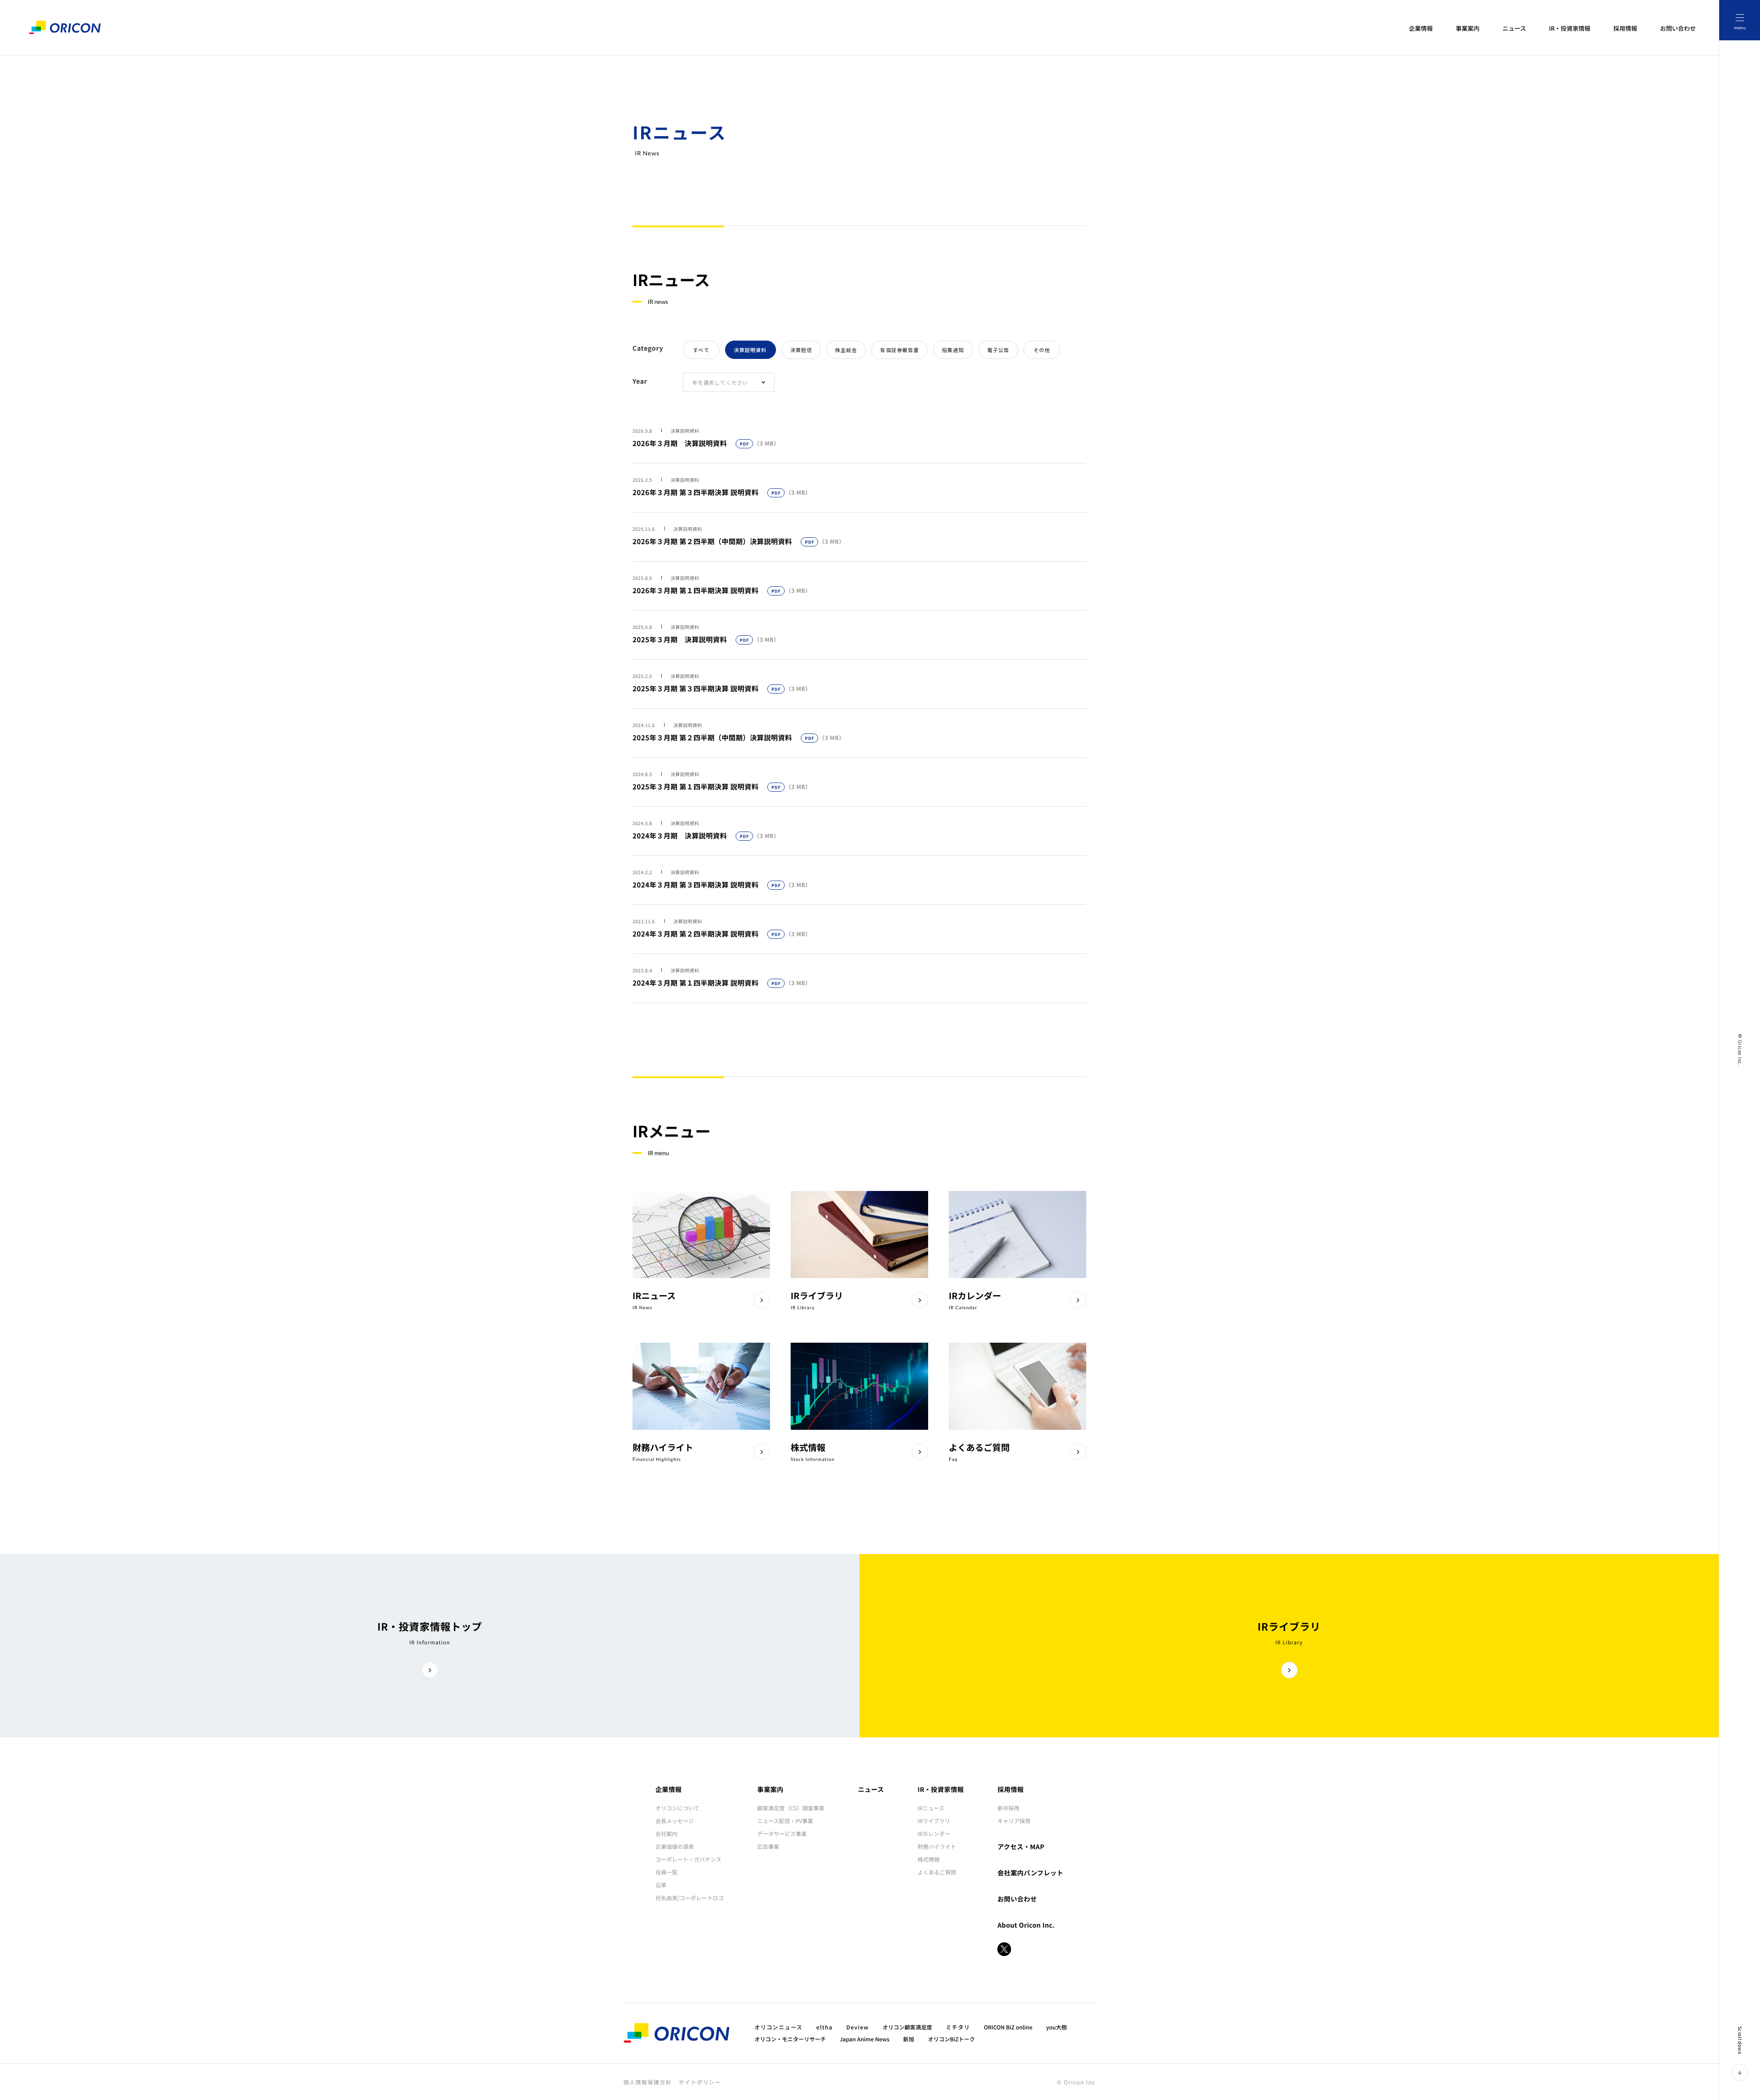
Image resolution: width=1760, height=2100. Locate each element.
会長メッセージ (675, 1821)
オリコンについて (677, 1808)
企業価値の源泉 (675, 1847)
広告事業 (768, 1847)
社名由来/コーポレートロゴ (690, 1898)
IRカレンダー (934, 1834)
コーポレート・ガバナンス (688, 1860)
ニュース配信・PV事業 (785, 1821)
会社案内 (666, 1834)
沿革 (661, 1885)
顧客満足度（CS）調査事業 (791, 1808)
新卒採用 (1008, 1808)
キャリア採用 (1014, 1821)
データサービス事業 (782, 1834)
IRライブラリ (934, 1821)
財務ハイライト (937, 1847)
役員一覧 (666, 1872)
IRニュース (931, 1808)
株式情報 (929, 1860)
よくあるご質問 (937, 1872)
